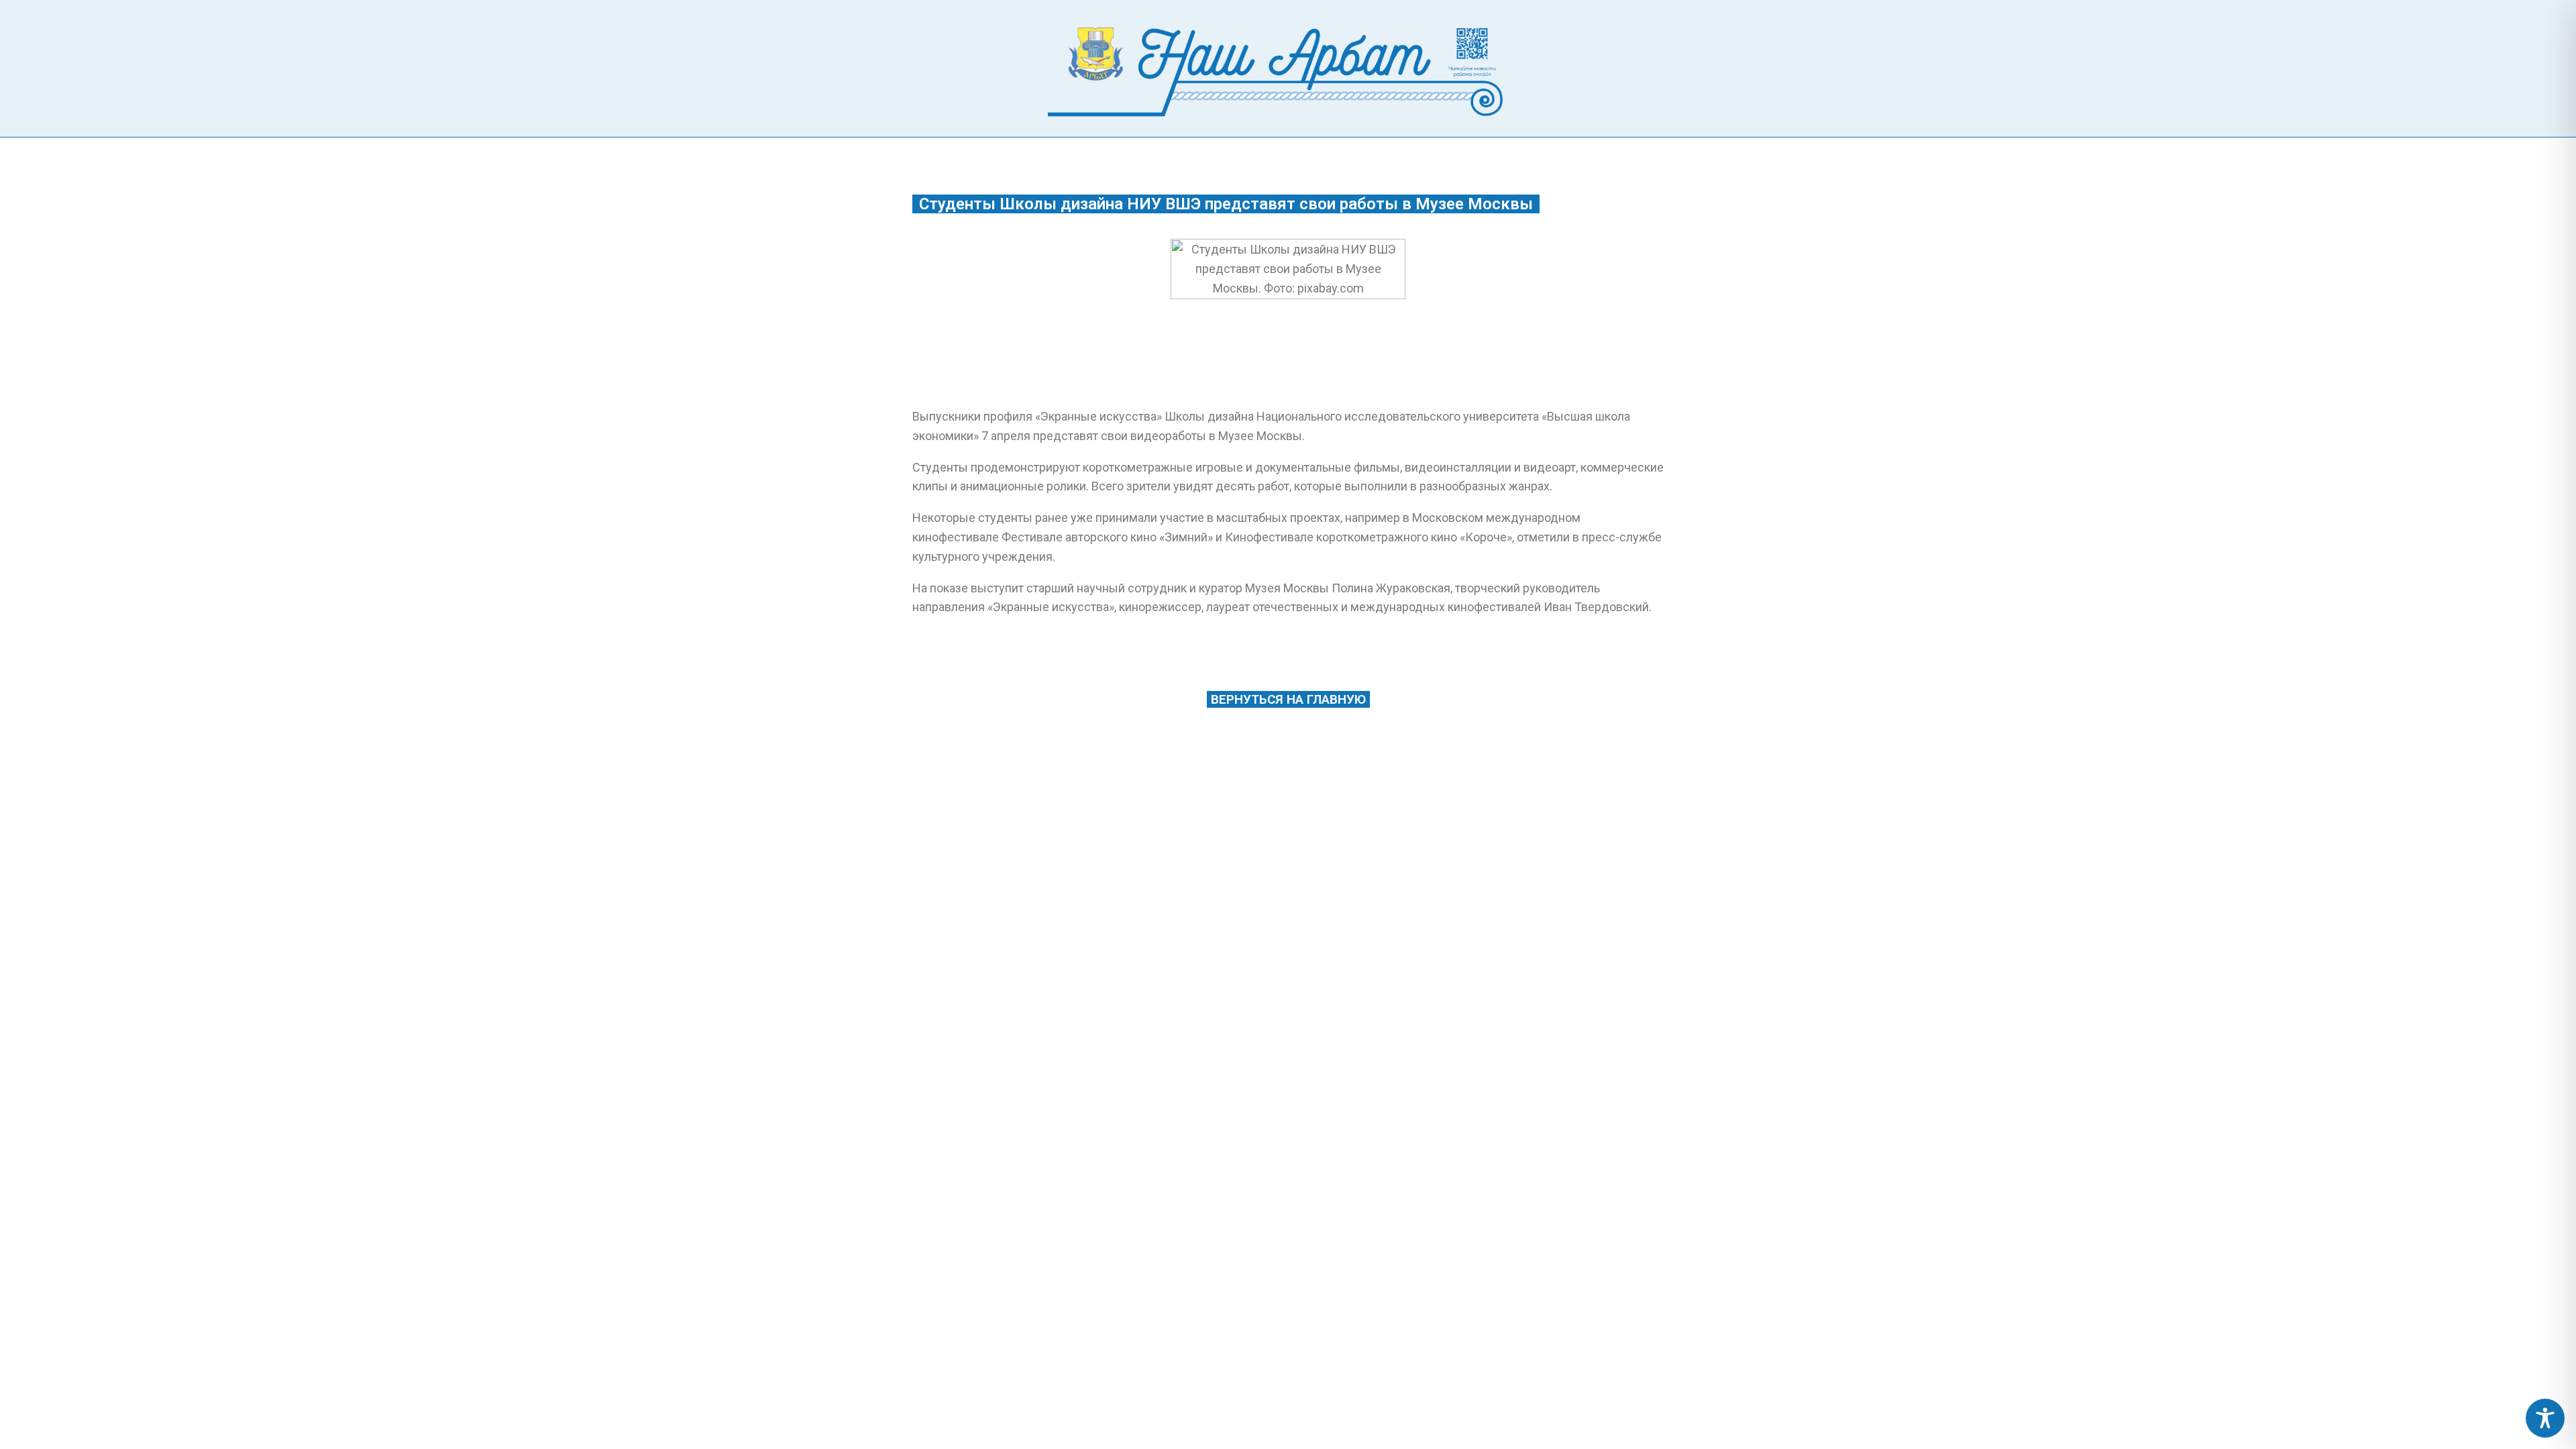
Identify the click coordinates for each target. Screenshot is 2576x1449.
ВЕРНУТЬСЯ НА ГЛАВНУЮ (1288, 699)
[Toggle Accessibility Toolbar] (2545, 1418)
